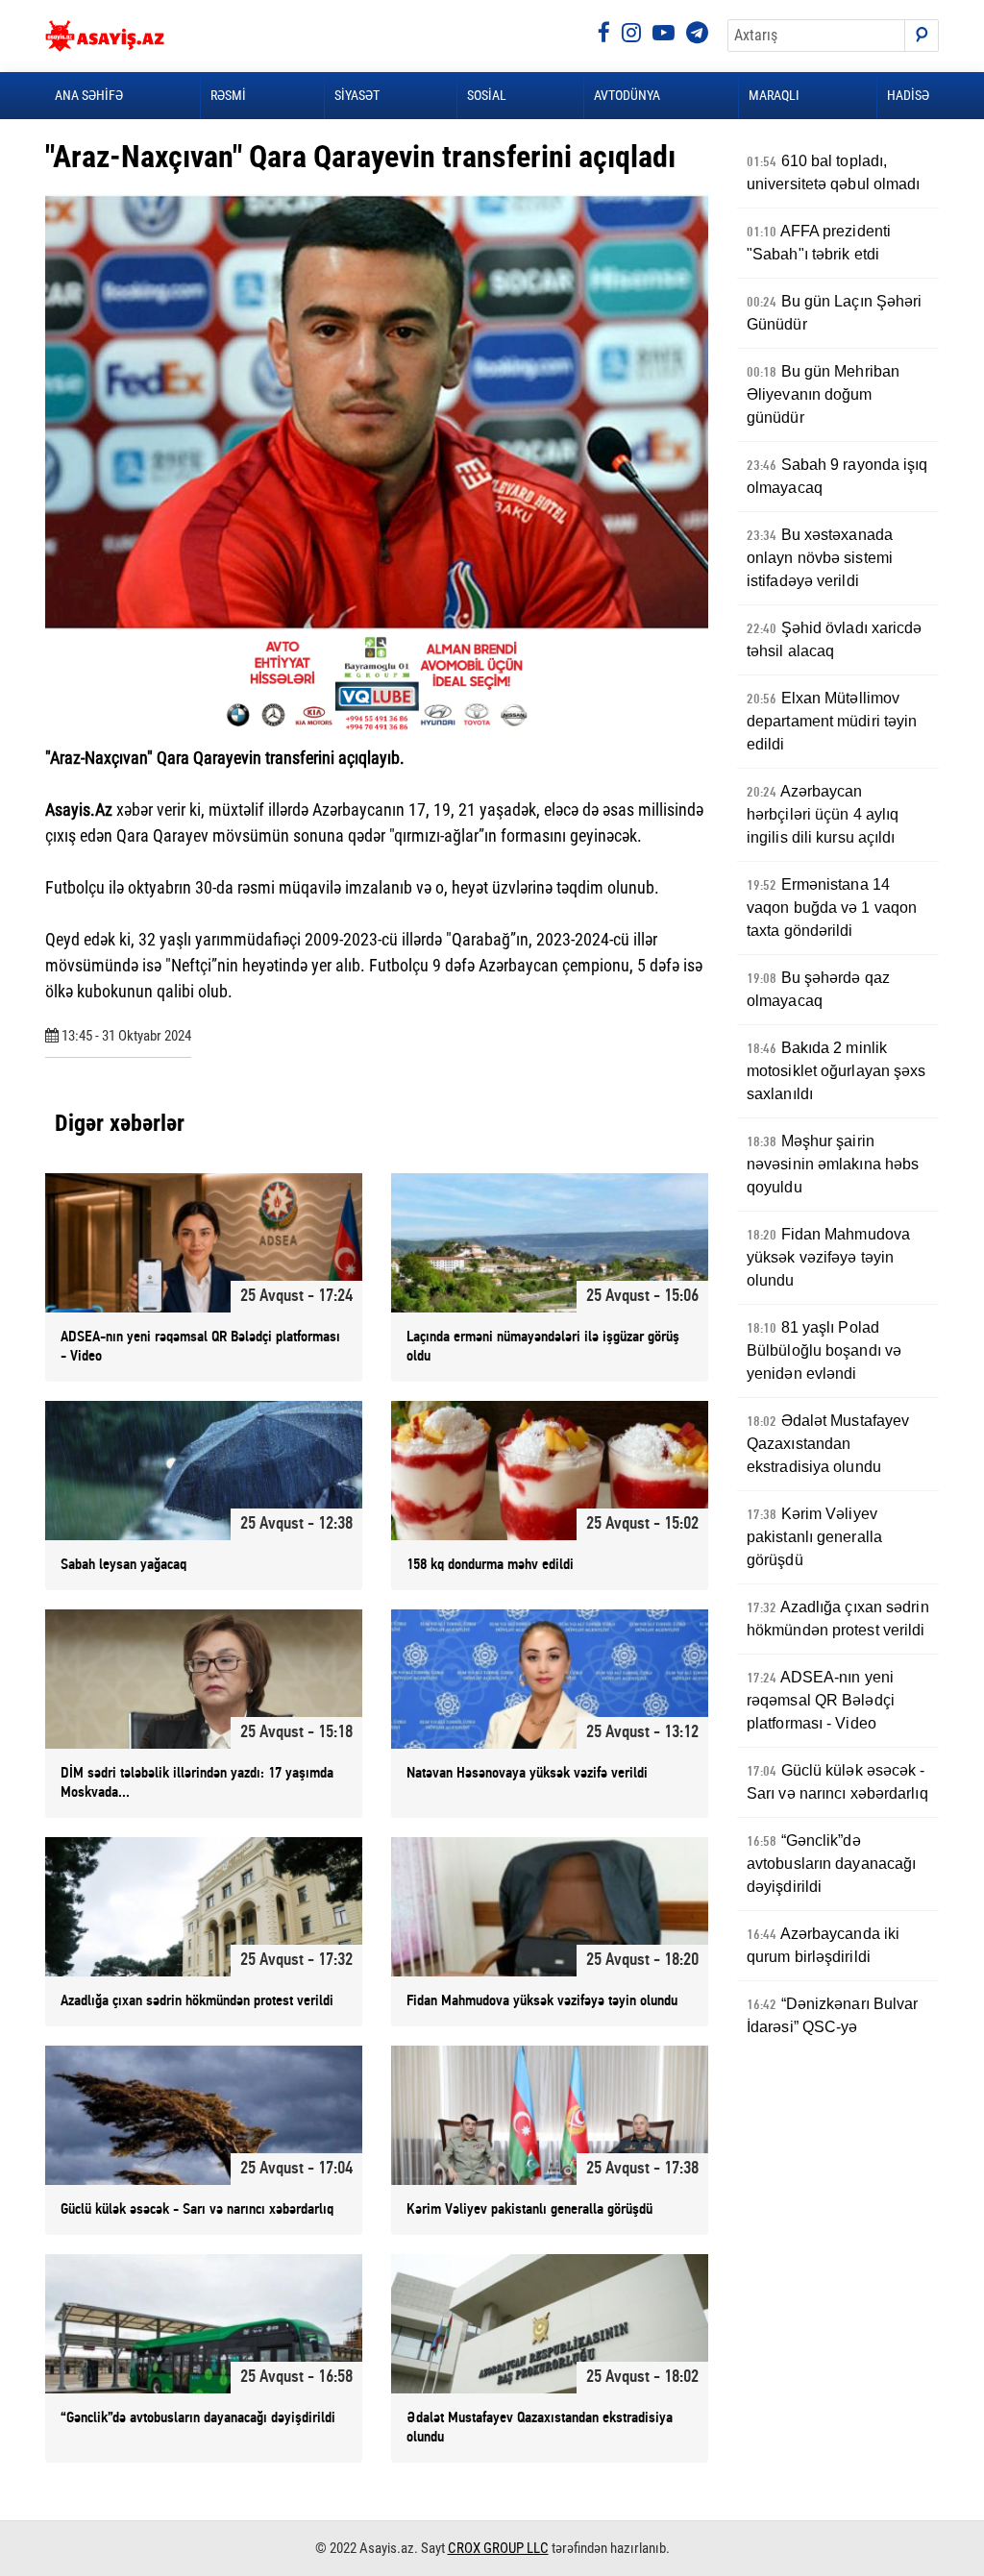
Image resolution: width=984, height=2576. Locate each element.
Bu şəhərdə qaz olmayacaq (818, 989)
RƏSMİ (228, 95)
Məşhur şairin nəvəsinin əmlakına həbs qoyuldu (833, 1164)
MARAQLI (774, 95)
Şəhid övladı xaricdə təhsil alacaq (835, 639)
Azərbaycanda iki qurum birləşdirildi (823, 1945)
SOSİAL (487, 95)
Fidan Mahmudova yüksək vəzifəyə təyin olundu (828, 1257)
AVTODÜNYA (627, 95)
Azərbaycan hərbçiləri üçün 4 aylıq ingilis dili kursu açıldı (823, 814)
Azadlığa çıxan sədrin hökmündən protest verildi (838, 1619)
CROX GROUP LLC (498, 2548)
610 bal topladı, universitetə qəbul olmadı (834, 172)
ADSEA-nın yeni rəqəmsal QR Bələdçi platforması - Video (821, 1700)
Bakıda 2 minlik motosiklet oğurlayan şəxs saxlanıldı (836, 1071)
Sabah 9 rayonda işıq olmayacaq (837, 476)
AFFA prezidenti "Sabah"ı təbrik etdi (819, 243)
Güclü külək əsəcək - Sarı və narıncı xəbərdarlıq (837, 1782)
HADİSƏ (908, 95)
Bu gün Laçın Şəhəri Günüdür (835, 313)
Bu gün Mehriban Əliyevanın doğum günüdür (823, 394)
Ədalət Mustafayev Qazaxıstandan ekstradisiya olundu (828, 1444)
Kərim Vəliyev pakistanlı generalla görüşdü (814, 1537)
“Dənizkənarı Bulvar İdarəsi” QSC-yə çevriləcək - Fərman (833, 2027)
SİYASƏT (357, 95)
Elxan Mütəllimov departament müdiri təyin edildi (832, 721)
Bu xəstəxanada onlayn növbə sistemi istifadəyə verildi (820, 558)
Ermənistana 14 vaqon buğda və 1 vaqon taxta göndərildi (832, 908)
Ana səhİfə (89, 95)
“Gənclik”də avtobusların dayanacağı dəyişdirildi (831, 1864)
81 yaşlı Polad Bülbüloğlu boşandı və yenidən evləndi (824, 1350)
